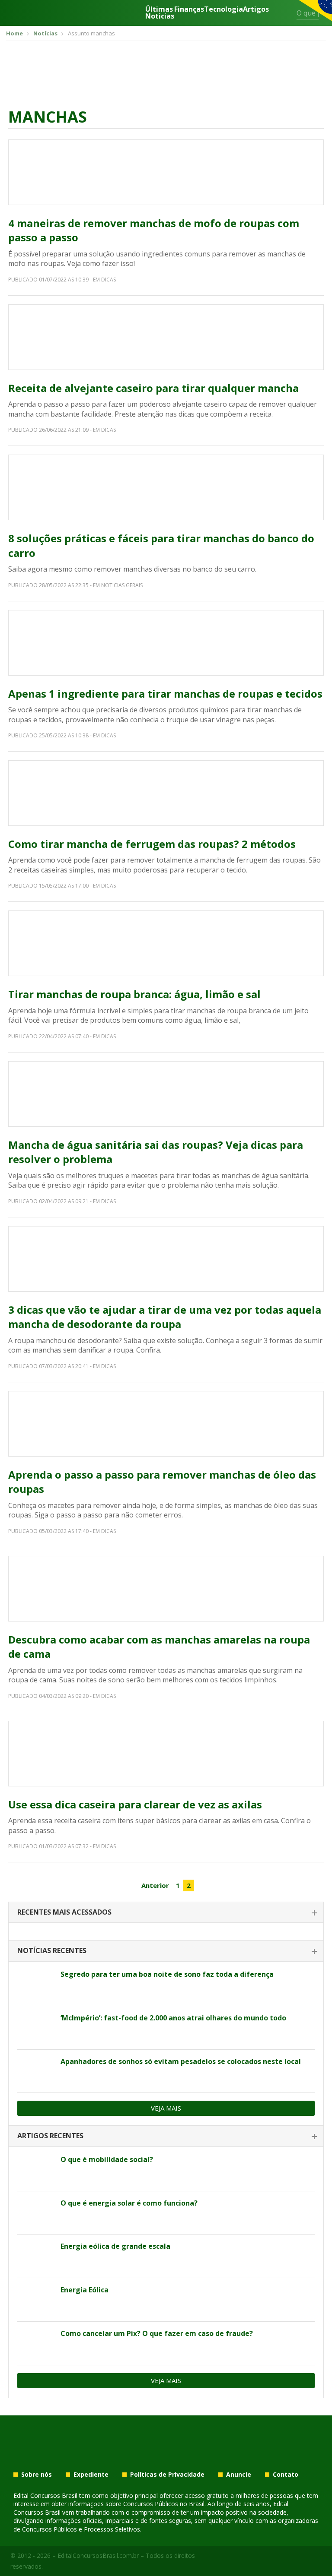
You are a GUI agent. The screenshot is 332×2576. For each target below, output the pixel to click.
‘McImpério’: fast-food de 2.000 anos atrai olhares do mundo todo (173, 2018)
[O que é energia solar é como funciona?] (36, 2213)
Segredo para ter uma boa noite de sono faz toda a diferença (167, 1974)
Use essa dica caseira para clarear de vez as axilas (135, 1804)
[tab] (166, 1913)
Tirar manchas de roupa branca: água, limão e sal (134, 994)
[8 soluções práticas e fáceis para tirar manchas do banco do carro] (166, 487)
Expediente (91, 2475)
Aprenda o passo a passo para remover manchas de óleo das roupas (162, 1482)
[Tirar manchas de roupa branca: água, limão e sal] (166, 943)
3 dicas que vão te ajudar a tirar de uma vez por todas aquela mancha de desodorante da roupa (165, 1317)
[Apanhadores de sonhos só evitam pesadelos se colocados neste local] (36, 2071)
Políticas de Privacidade (167, 2475)
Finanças (189, 10)
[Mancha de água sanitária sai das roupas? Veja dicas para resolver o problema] (166, 1094)
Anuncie (239, 2475)
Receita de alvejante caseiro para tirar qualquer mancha (153, 388)
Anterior (155, 1885)
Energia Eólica (85, 2290)
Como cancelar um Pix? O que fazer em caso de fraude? (157, 2333)
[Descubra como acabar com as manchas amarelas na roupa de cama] (166, 1589)
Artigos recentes (50, 2136)
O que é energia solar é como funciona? (129, 2203)
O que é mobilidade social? (107, 2159)
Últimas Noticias (160, 13)
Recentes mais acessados (64, 1912)
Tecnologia (223, 10)
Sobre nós (37, 2475)
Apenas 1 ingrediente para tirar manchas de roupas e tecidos (165, 694)
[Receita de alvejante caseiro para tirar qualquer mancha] (166, 337)
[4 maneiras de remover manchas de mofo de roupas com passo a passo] (166, 172)
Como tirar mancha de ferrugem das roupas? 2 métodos (152, 844)
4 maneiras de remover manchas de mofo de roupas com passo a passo (154, 230)
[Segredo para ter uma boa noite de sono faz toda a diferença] (36, 1984)
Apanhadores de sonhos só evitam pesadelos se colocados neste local (181, 2061)
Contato (286, 2475)
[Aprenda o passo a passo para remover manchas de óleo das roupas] (166, 1424)
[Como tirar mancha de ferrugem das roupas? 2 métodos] (166, 793)
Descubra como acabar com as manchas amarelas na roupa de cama (159, 1647)
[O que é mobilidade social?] (36, 2169)
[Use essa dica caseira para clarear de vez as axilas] (166, 1754)
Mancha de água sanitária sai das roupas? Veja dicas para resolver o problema (156, 1152)
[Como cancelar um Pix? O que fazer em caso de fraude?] (36, 2343)
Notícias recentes (52, 1950)
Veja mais (166, 2108)
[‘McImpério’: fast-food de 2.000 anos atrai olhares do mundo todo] (36, 2028)
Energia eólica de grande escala (115, 2246)
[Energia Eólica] (36, 2300)
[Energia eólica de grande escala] (36, 2256)
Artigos (256, 10)
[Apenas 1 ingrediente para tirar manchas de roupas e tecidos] (166, 643)
